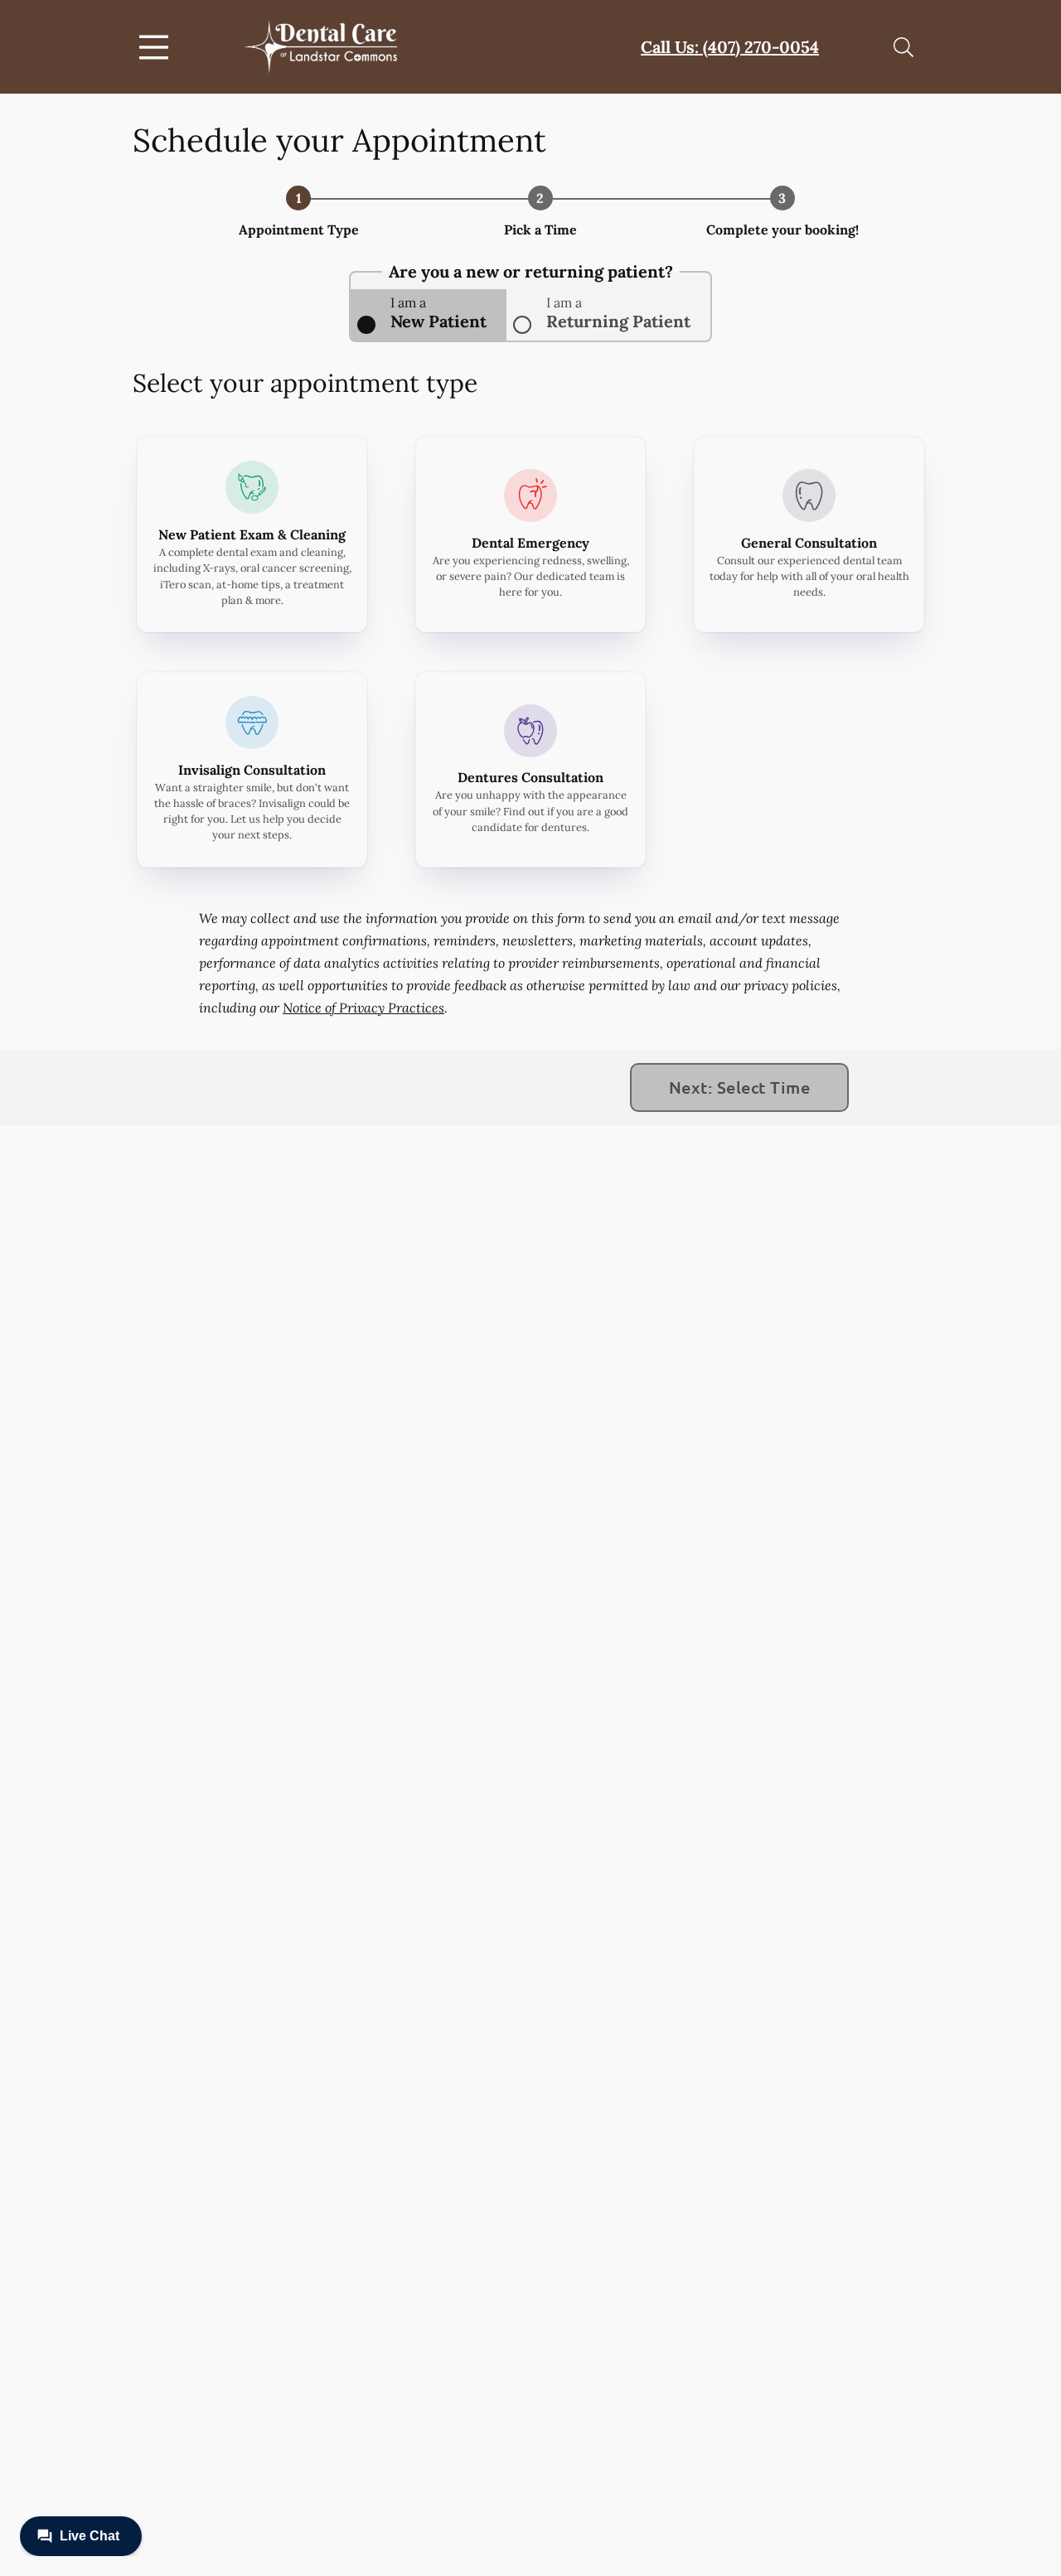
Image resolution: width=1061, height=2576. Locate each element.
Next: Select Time (739, 1087)
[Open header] (157, 47)
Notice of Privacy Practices (363, 1008)
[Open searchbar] (904, 47)
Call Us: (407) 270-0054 (730, 47)
